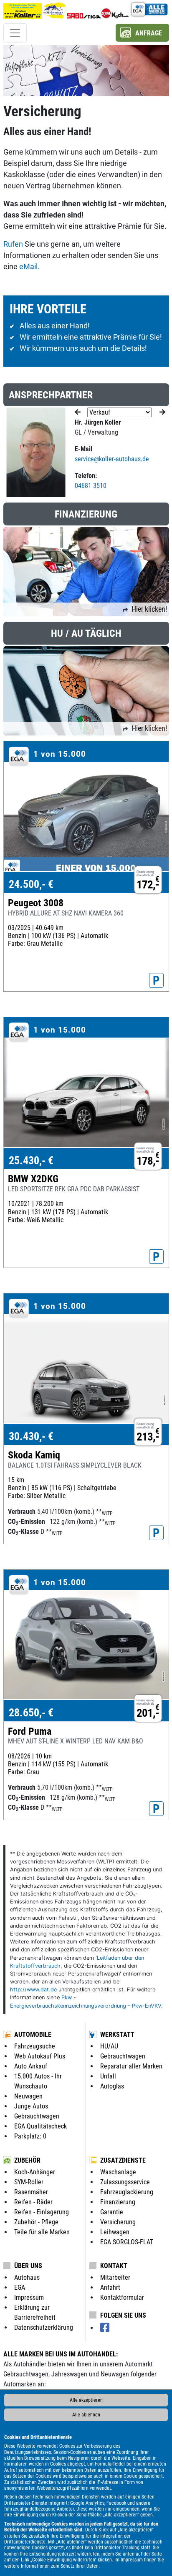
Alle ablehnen (86, 2415)
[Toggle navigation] (15, 33)
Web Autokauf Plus (40, 2056)
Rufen (13, 244)
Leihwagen (115, 2232)
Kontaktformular (122, 2297)
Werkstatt (117, 2035)
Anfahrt (110, 2287)
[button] (142, 33)
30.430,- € (31, 1436)
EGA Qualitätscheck (40, 2126)
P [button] (156, 980)
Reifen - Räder (33, 2202)
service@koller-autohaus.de (112, 459)
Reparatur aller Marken (131, 2066)
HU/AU (109, 2046)
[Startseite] (23, 9)
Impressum (132, 2560)
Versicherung (118, 2222)
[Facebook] (105, 2328)
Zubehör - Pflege (36, 2222)
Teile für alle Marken (42, 2232)
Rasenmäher (31, 2192)
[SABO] (75, 9)
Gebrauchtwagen (37, 2116)
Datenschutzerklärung (44, 2327)
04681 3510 (91, 486)
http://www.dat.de (33, 1990)
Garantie (112, 2212)
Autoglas (112, 2086)
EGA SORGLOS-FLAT (127, 2242)
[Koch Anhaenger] (120, 9)
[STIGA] (92, 9)
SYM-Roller (29, 2182)
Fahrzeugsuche (35, 2046)
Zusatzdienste (123, 2160)
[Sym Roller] (106, 9)
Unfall (108, 2076)
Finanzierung (118, 2202)
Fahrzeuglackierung (127, 2192)
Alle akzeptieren (86, 2400)
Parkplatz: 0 (30, 2136)
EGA (20, 2287)
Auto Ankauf (31, 2066)
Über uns (28, 2266)
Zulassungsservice (125, 2182)
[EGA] (149, 9)
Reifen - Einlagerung (42, 2212)
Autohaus (27, 2277)
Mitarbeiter (115, 2277)
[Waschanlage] (54, 9)
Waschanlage (118, 2172)
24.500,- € (31, 884)
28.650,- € (31, 1713)
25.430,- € (31, 1160)
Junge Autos (31, 2106)
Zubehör (27, 2160)
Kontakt (114, 2266)
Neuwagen (28, 2096)
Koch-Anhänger (35, 2172)
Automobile (33, 2035)
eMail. (29, 266)
